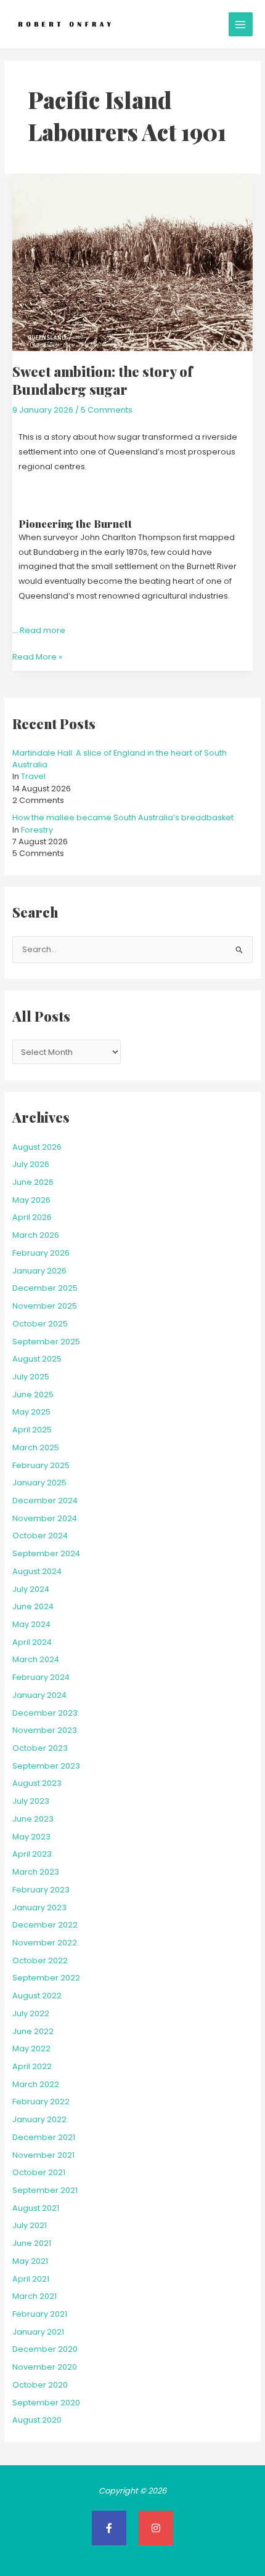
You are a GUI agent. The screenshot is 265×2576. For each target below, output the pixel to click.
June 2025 (33, 1395)
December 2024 (45, 1500)
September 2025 (46, 1342)
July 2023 (31, 1801)
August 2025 (37, 1359)
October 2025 (40, 1324)
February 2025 (41, 1465)
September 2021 (45, 2190)
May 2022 (31, 2049)
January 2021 (38, 2332)
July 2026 (31, 1164)
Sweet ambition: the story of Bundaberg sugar (102, 380)
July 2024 (31, 1589)
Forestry (37, 830)
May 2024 (31, 1624)
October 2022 (40, 1960)
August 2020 (37, 2420)
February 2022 (41, 2102)
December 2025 (45, 1288)
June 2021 (32, 2243)
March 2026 (36, 1235)
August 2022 (37, 1996)
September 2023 (46, 1766)
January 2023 (39, 1908)
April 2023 (32, 1854)
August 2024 (37, 1571)
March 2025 (36, 1447)
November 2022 (45, 1943)
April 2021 (31, 2279)
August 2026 (37, 1147)
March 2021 (35, 2296)
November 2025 (45, 1306)
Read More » (37, 656)
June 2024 (33, 1606)
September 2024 (46, 1553)
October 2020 (40, 2385)
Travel (33, 776)
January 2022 (39, 2119)
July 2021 (30, 2225)
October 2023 (40, 1748)
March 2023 (36, 1872)
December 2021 (44, 2137)
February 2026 (41, 1253)
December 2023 (45, 1713)
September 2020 (46, 2403)
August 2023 (37, 1783)
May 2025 (31, 1412)
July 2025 (31, 1377)
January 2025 (39, 1483)
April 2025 (32, 1430)
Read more (43, 630)
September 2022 (46, 1978)
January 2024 (39, 1695)
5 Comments (107, 410)
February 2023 (41, 1890)
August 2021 (36, 2208)
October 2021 (39, 2172)
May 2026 (31, 1200)
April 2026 (32, 1217)
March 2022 (36, 2084)
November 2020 (45, 2367)
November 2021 (43, 2155)
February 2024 (41, 1677)
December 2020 (45, 2349)
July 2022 (31, 2013)
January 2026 (39, 1271)
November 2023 (45, 1730)
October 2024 (40, 1536)
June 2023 (33, 1819)
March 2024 (36, 1659)
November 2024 (45, 1518)
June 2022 (33, 2031)
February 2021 (40, 2314)
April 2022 (32, 2066)
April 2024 (32, 1642)
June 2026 (33, 1182)
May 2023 (31, 1837)
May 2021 (30, 2261)
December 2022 (45, 1925)
